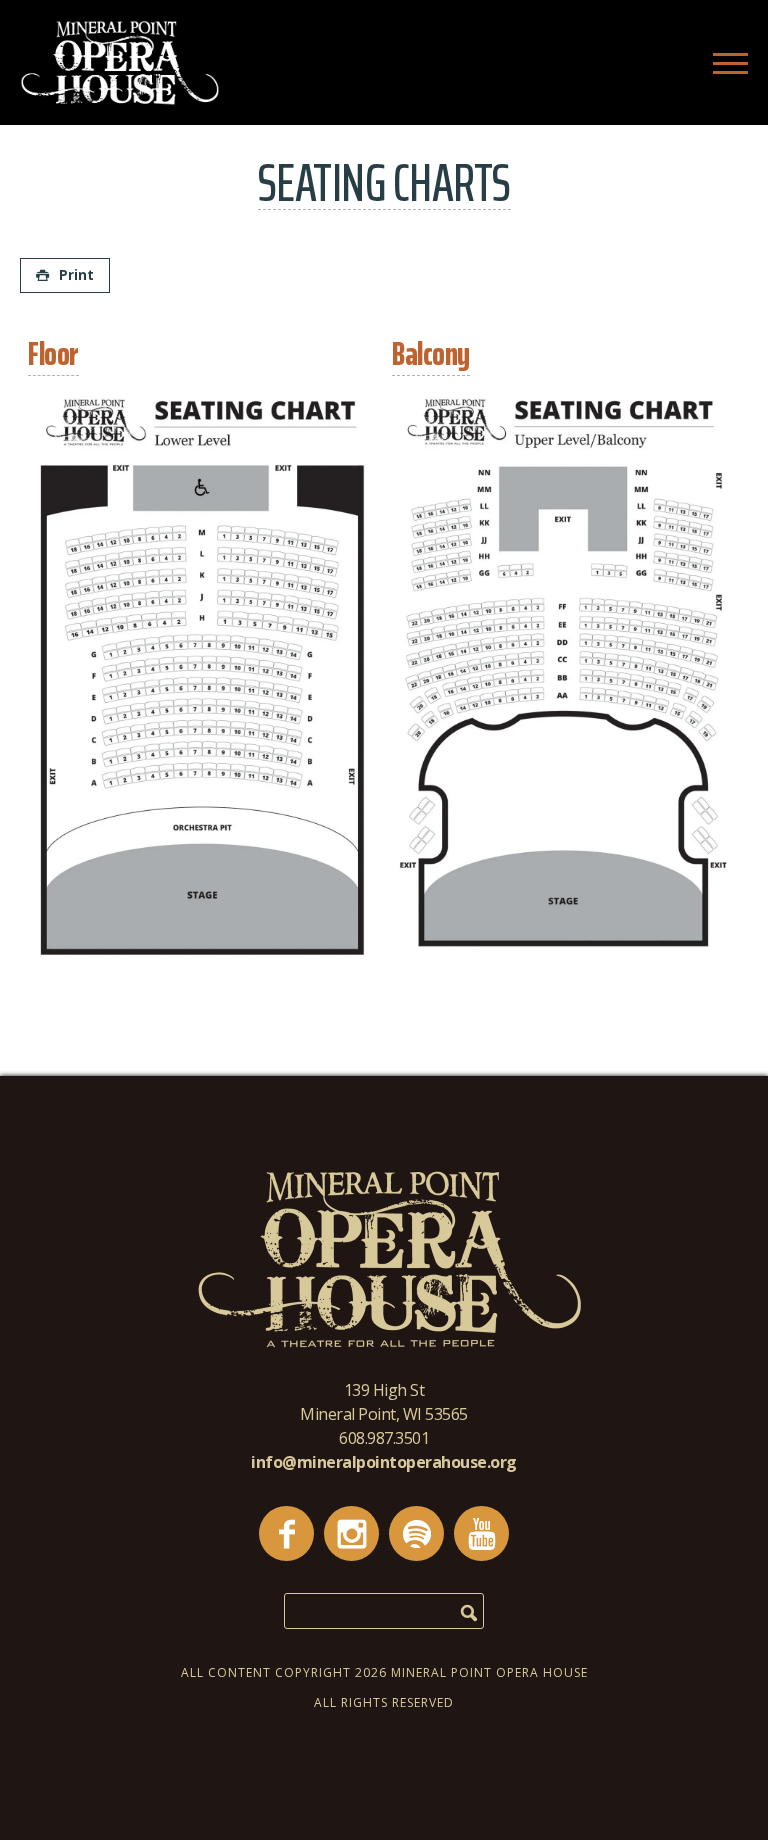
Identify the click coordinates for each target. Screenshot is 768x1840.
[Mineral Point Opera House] (120, 100)
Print (76, 275)
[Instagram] (351, 1533)
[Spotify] (416, 1533)
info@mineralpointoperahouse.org (384, 1462)
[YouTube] (481, 1533)
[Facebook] (286, 1533)
